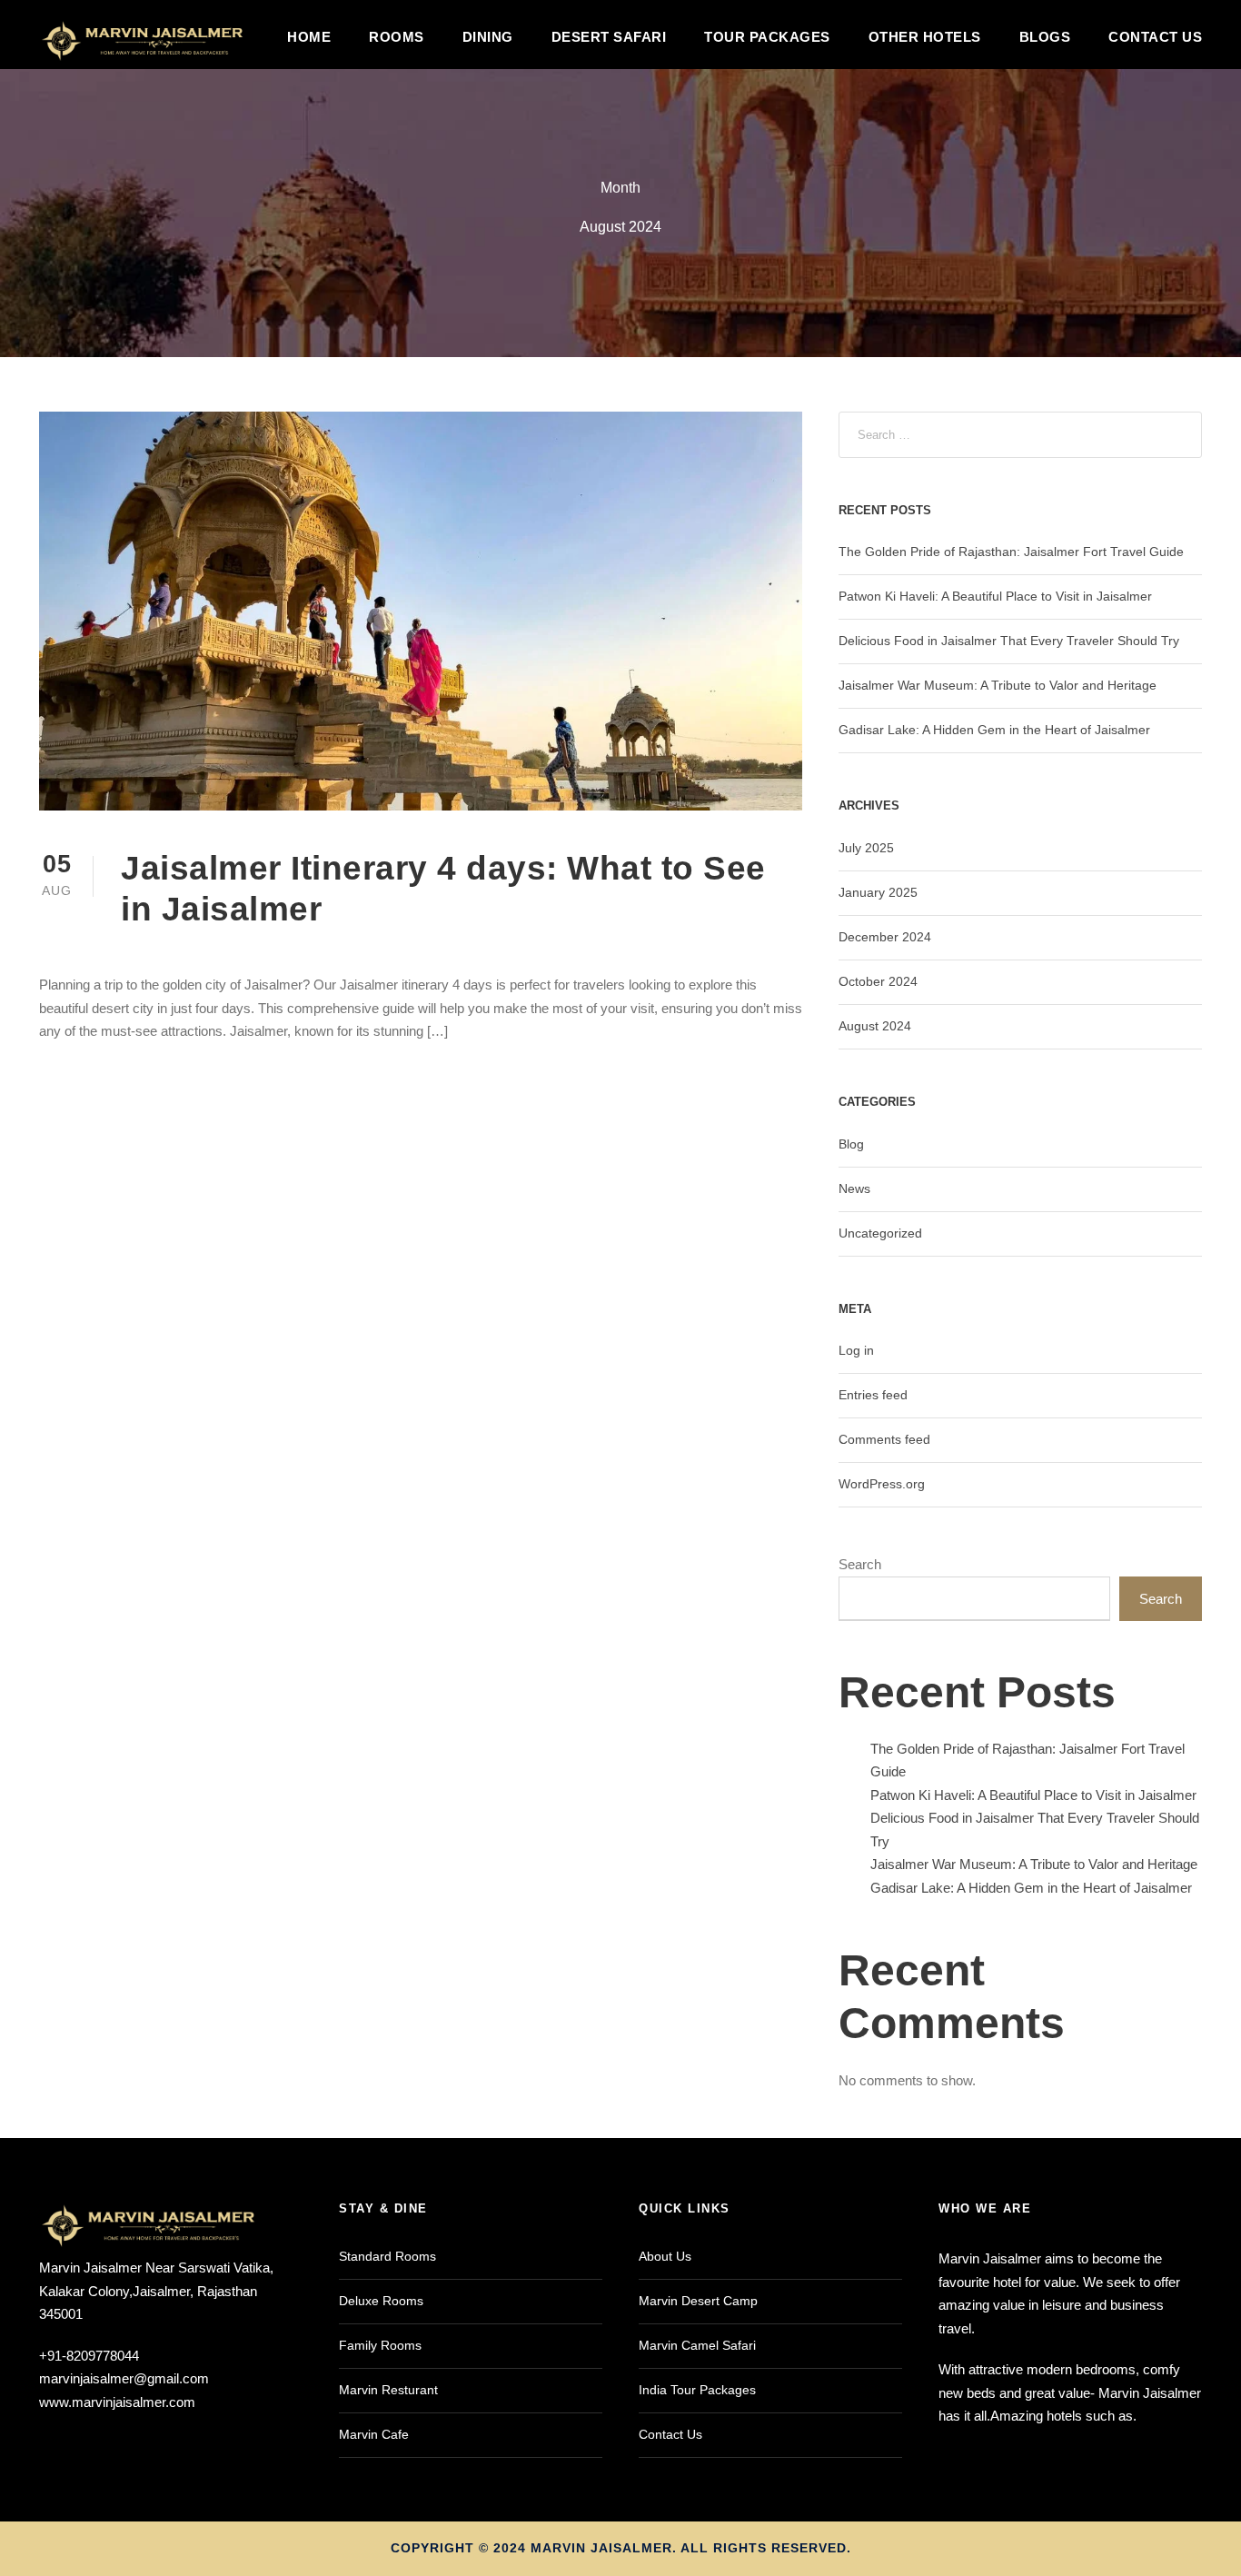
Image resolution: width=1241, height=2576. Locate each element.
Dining (488, 37)
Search (860, 1564)
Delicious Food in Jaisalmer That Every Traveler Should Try (1009, 641)
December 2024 (885, 937)
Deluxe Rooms (381, 2301)
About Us (665, 2256)
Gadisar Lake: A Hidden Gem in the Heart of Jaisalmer (994, 730)
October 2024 (878, 981)
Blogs (1045, 37)
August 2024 (875, 1026)
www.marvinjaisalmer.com (117, 2402)
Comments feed (884, 1439)
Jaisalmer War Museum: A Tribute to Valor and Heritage (998, 685)
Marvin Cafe (374, 2434)
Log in (856, 1350)
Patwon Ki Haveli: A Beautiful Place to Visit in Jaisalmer (995, 596)
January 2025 (878, 892)
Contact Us (1155, 37)
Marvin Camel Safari (697, 2345)
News (854, 1189)
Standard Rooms (387, 2256)
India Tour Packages (697, 2390)
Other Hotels (925, 37)
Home (309, 37)
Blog (851, 1144)
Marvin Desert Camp (698, 2301)
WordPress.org (882, 1484)
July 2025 (866, 848)
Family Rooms (380, 2345)
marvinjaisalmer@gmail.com (124, 2378)
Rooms (397, 37)
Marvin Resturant (388, 2390)
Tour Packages (767, 37)
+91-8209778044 (89, 2356)
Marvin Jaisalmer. (604, 2548)
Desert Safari (609, 37)
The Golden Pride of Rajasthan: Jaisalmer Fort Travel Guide (1011, 552)
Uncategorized (880, 1233)
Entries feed (873, 1395)
